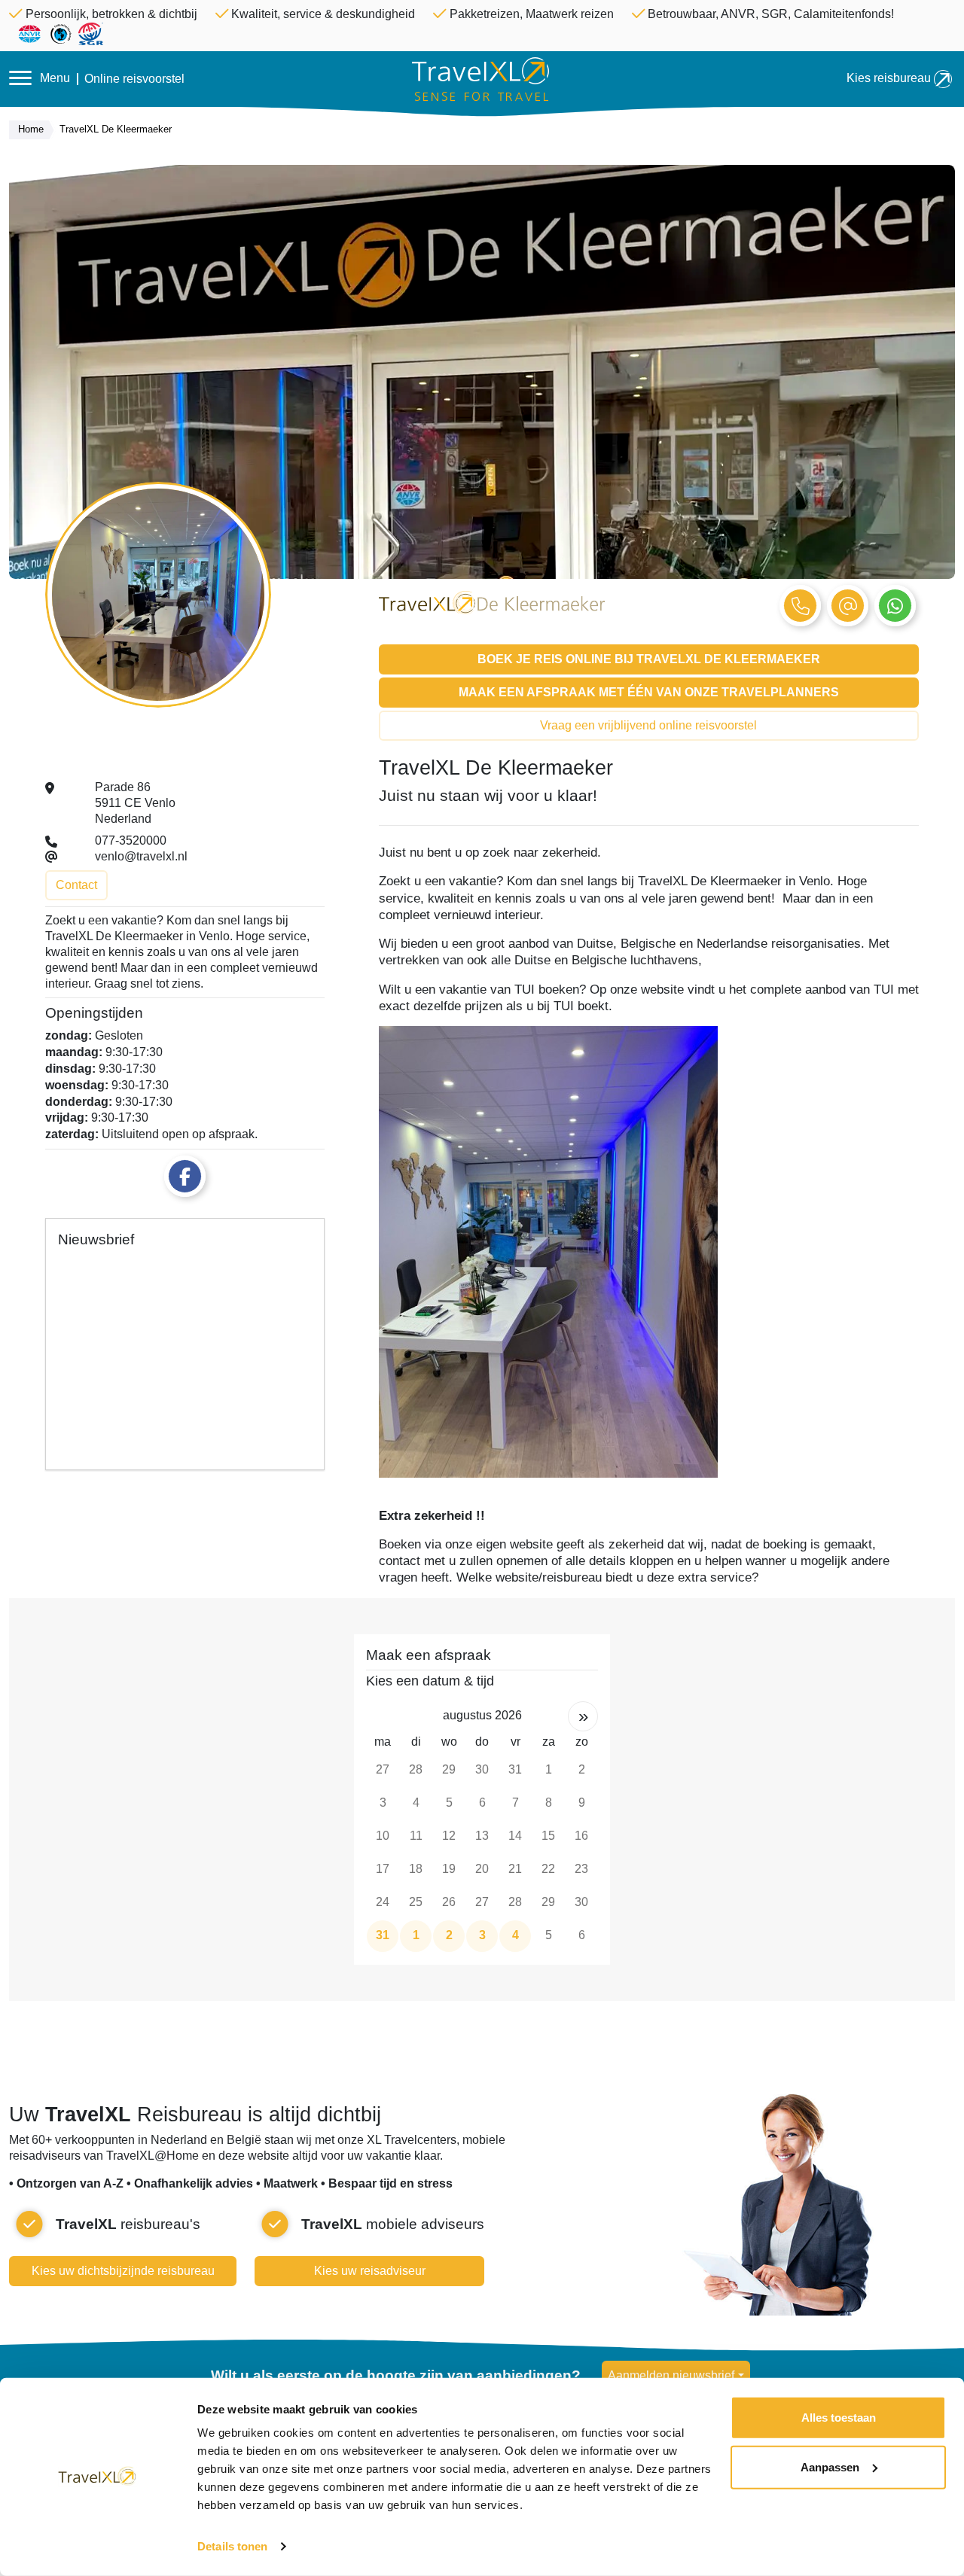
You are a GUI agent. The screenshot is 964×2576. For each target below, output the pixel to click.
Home (31, 129)
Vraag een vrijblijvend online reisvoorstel (648, 725)
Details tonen (232, 2546)
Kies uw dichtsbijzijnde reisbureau (123, 2271)
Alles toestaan (839, 2418)
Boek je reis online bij (649, 659)
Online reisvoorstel (134, 79)
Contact (76, 885)
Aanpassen (830, 2466)
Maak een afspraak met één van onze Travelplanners (649, 692)
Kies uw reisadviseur (370, 2271)
